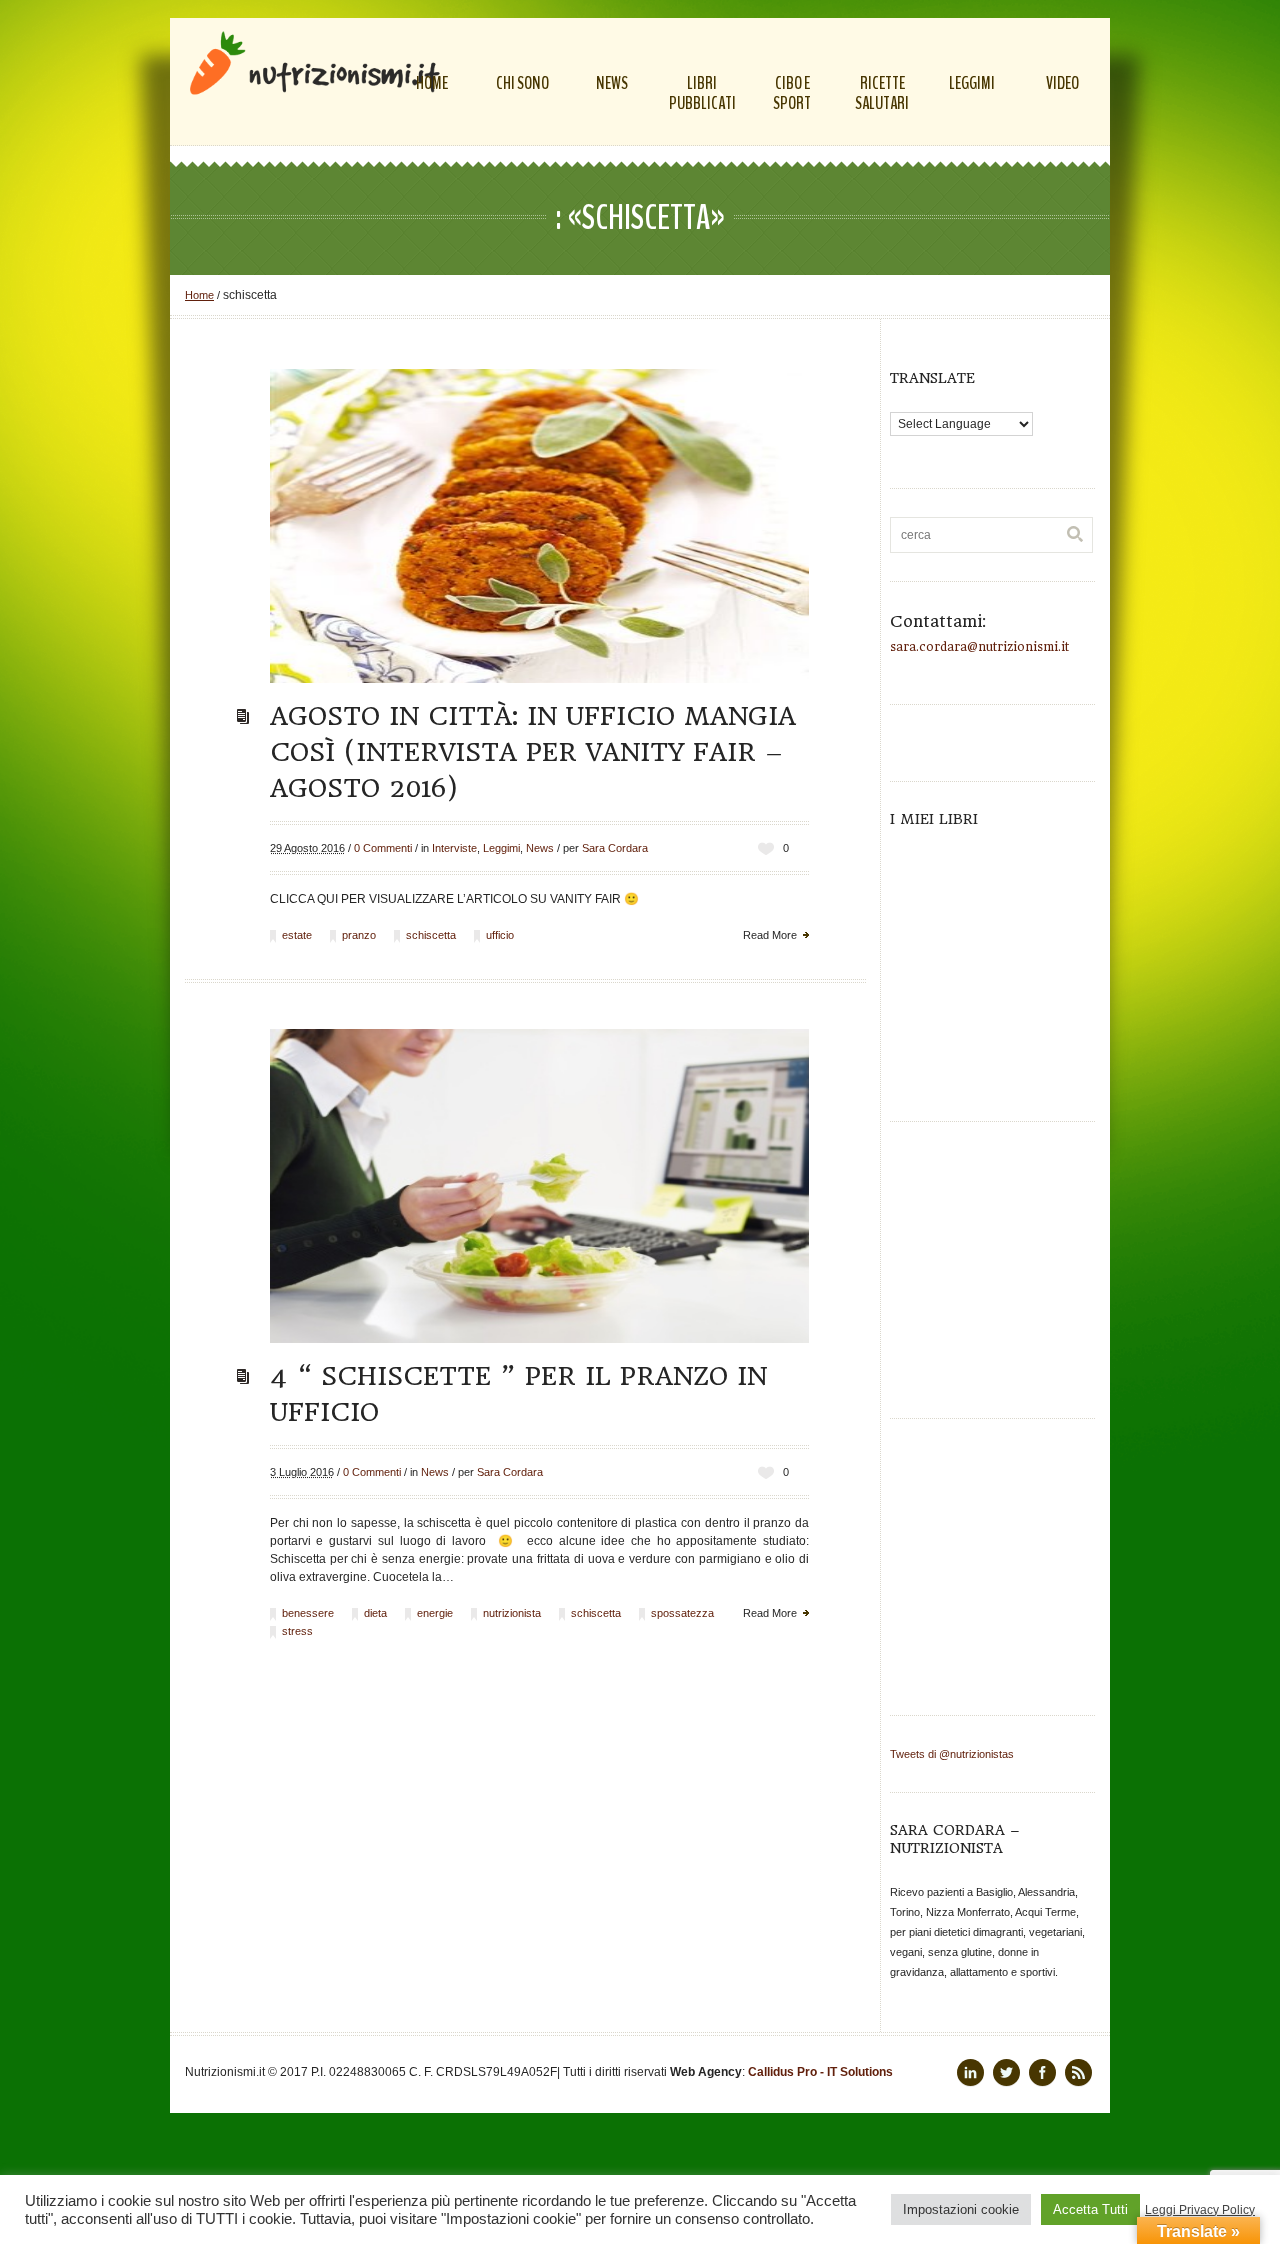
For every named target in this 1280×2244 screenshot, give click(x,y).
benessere (308, 1613)
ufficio (500, 935)
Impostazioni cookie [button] (961, 2209)
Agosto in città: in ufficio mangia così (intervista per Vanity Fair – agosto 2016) (533, 752)
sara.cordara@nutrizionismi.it (979, 647)
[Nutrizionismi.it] (315, 63)
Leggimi (501, 848)
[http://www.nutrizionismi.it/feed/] (1078, 2072)
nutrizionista (512, 1613)
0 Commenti (383, 848)
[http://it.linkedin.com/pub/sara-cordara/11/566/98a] (970, 2072)
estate (297, 935)
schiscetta (431, 935)
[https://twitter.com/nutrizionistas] (1006, 2072)
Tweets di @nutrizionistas (952, 1754)
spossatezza (682, 1613)
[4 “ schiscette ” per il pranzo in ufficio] (539, 1186)
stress (297, 1631)
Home (199, 295)
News (540, 848)
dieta (375, 1613)
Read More (770, 935)
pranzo (359, 935)
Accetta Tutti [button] (1090, 2209)
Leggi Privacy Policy (1200, 2210)
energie (435, 1613)
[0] (766, 848)
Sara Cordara (615, 848)
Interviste (454, 848)
